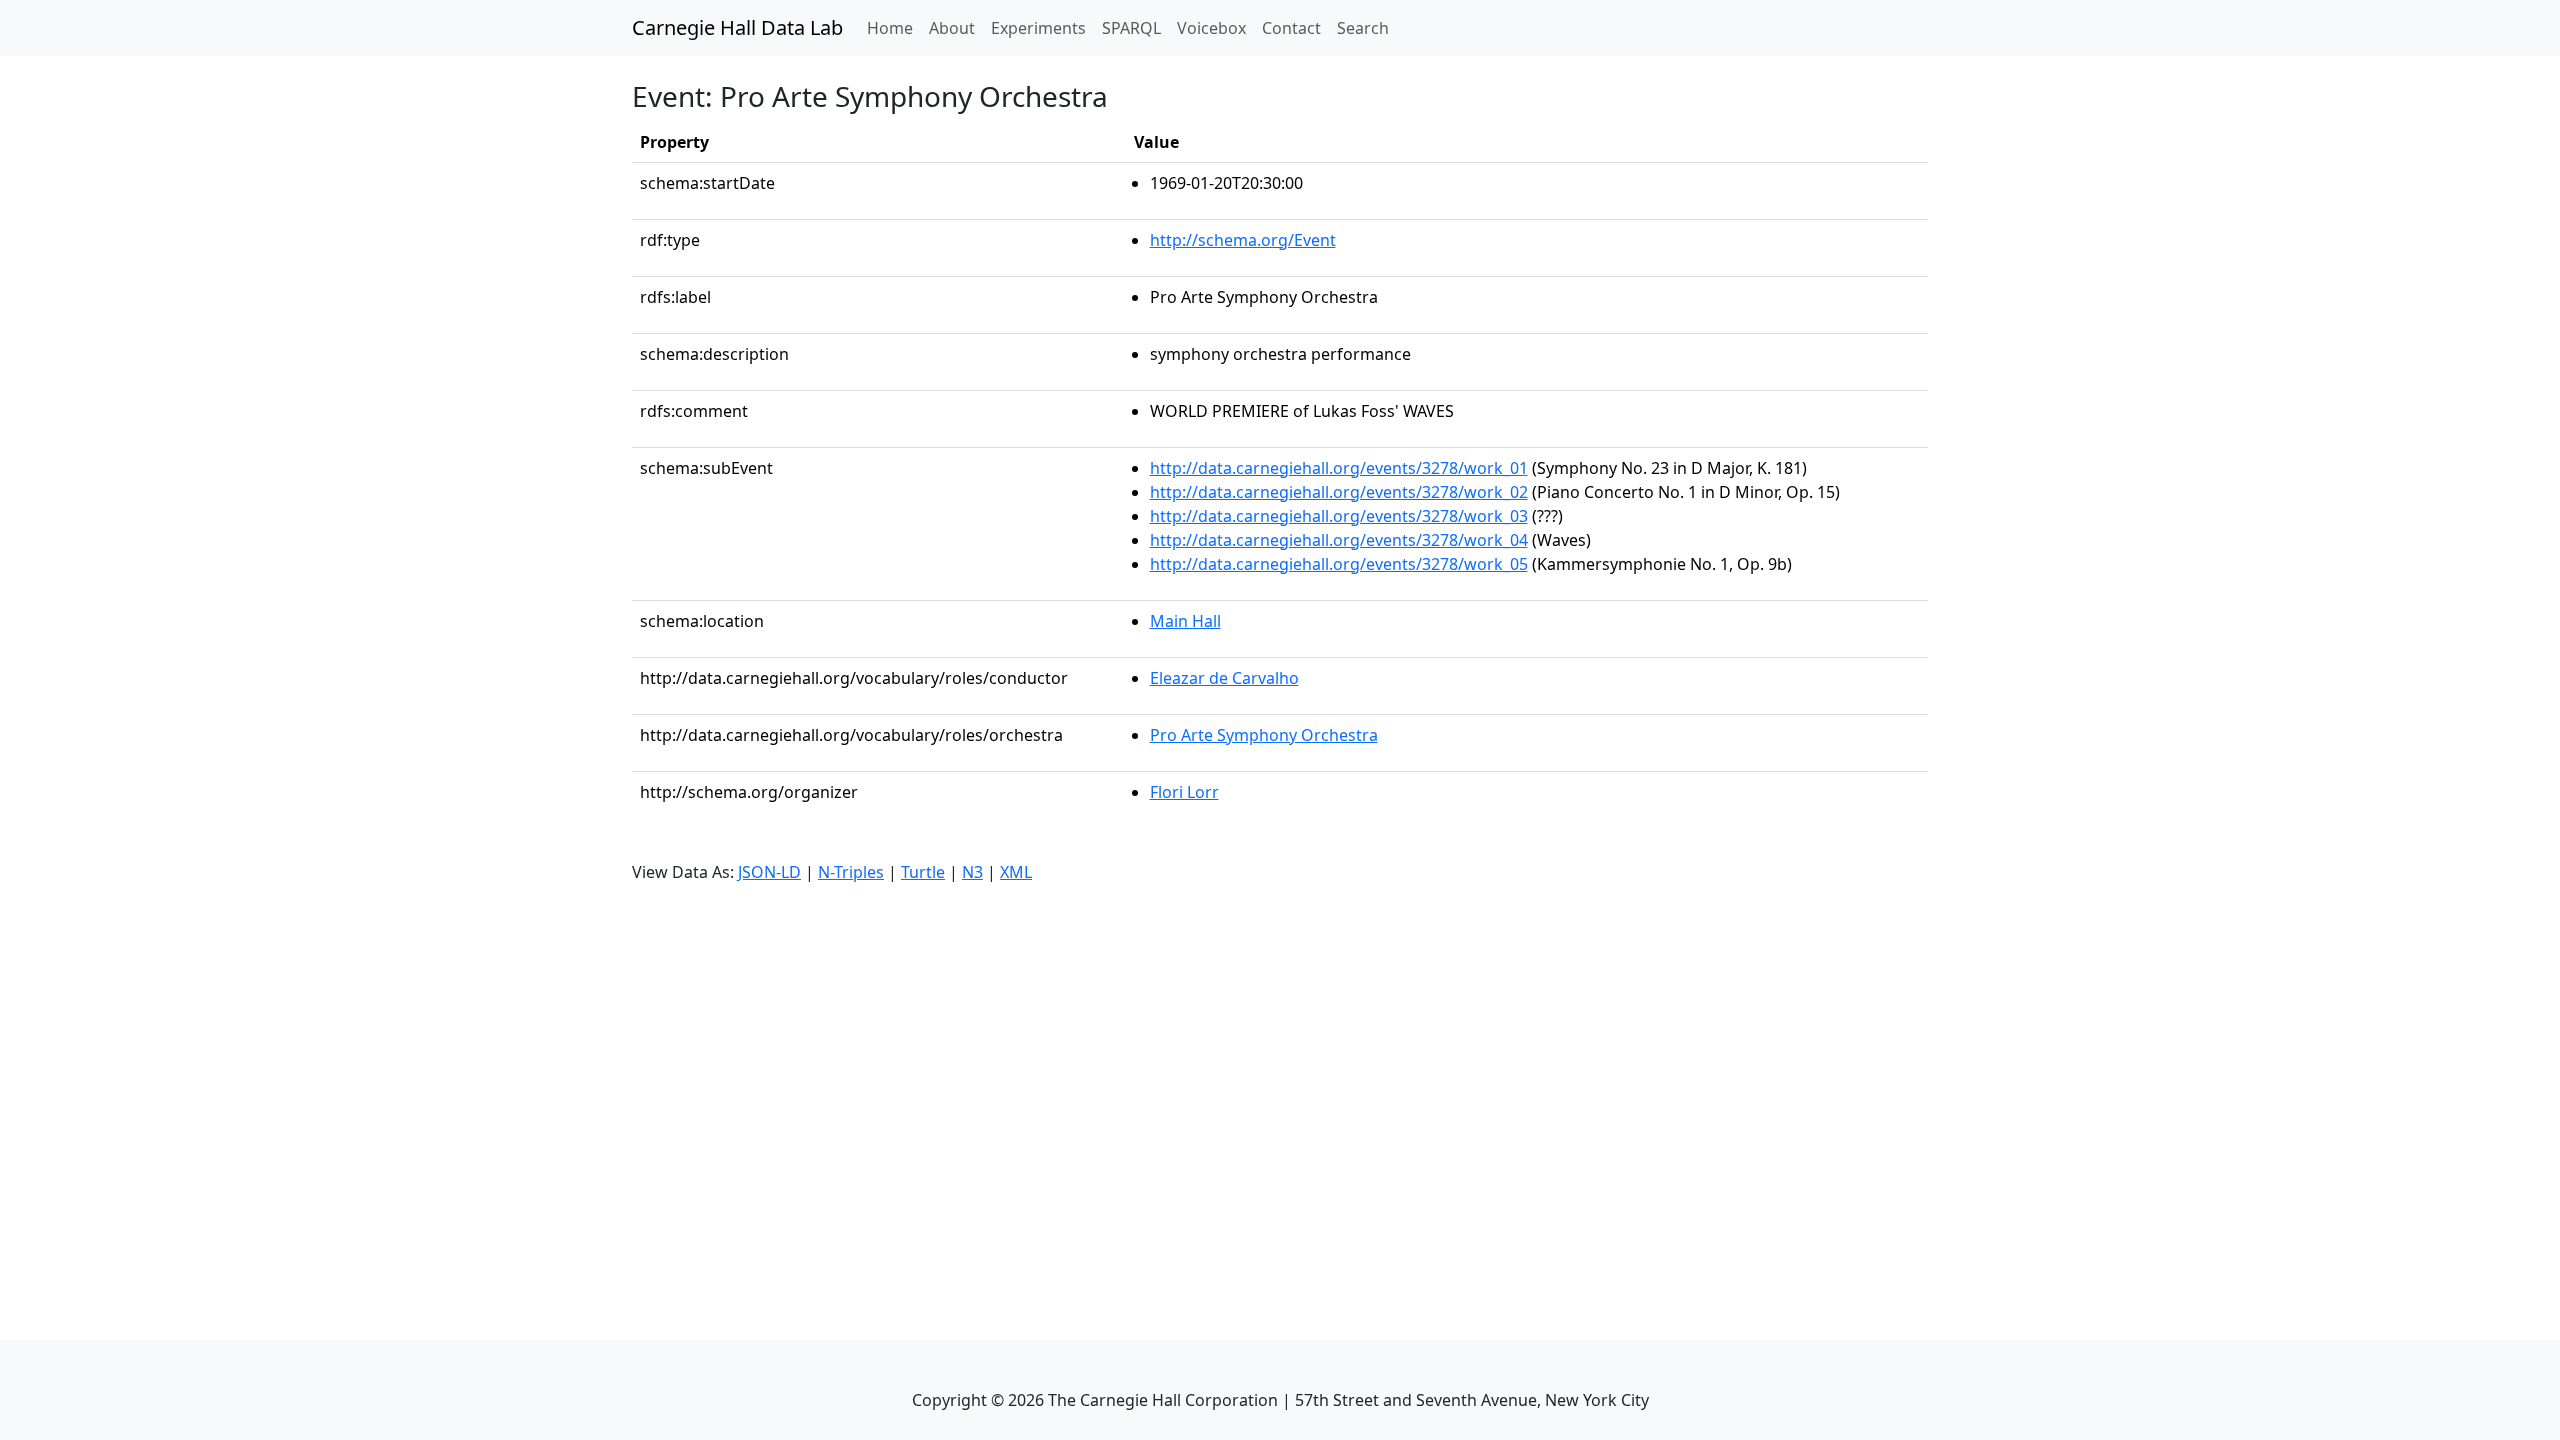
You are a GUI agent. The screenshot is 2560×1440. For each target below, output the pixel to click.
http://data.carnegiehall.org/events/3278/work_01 (1339, 468)
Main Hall (1185, 621)
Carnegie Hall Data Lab (737, 27)
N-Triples (851, 872)
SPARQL (1131, 28)
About (952, 28)
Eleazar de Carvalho (1224, 678)
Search (1363, 28)
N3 (972, 872)
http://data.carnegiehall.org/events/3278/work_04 (1339, 540)
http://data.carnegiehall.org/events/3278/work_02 (1339, 492)
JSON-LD (769, 872)
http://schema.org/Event (1243, 240)
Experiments (1038, 28)
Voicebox (1211, 28)
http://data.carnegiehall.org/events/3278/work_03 (1339, 516)
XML (1016, 872)
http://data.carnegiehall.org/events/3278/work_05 (1339, 564)
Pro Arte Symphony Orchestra (1264, 735)
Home (894, 27)
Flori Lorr (1184, 792)
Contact (1291, 28)
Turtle (923, 872)
